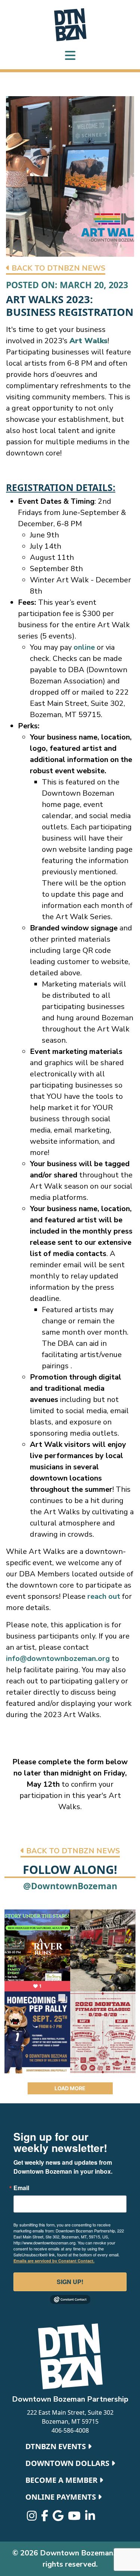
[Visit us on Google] (59, 2518)
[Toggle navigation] (70, 56)
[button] (56, 269)
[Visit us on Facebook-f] (45, 2518)
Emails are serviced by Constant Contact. (54, 2261)
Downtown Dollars (68, 2463)
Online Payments (62, 2497)
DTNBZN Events (57, 2446)
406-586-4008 (70, 2430)
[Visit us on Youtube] (75, 2518)
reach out (105, 1596)
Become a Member (62, 2480)
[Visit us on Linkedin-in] (90, 2518)
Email (21, 2188)
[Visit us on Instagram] (32, 2518)
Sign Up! (70, 2282)
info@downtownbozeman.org (58, 1659)
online (84, 647)
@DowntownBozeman (70, 1886)
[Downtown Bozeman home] (70, 2356)
